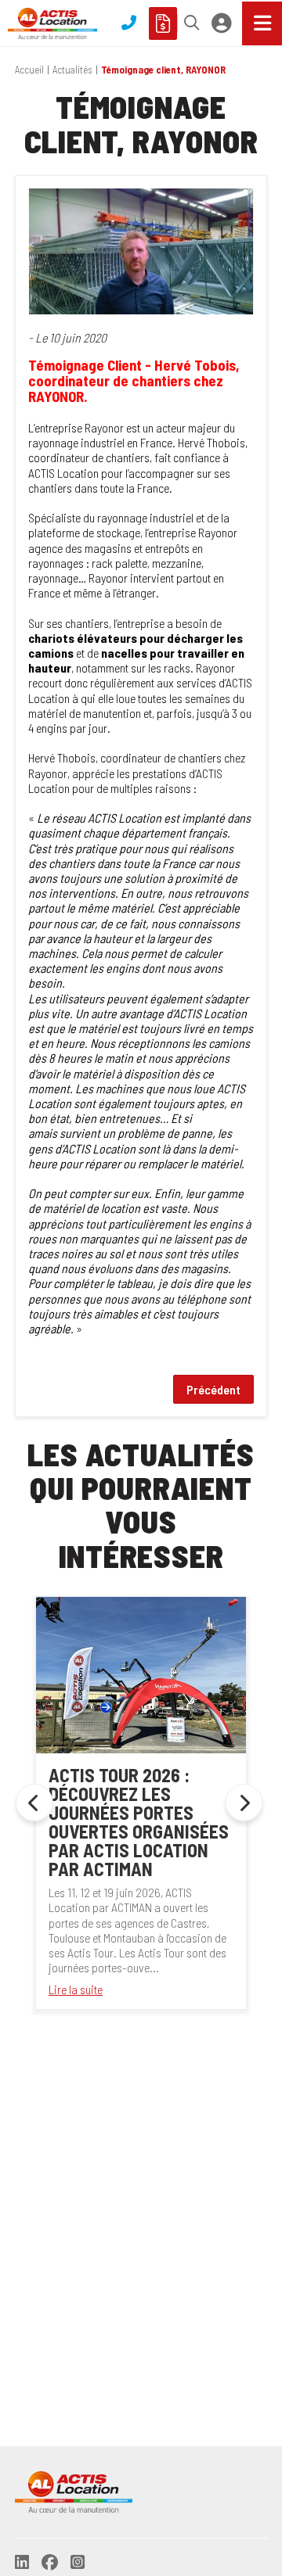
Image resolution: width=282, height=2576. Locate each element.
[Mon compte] (222, 23)
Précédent (213, 1389)
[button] (188, 23)
